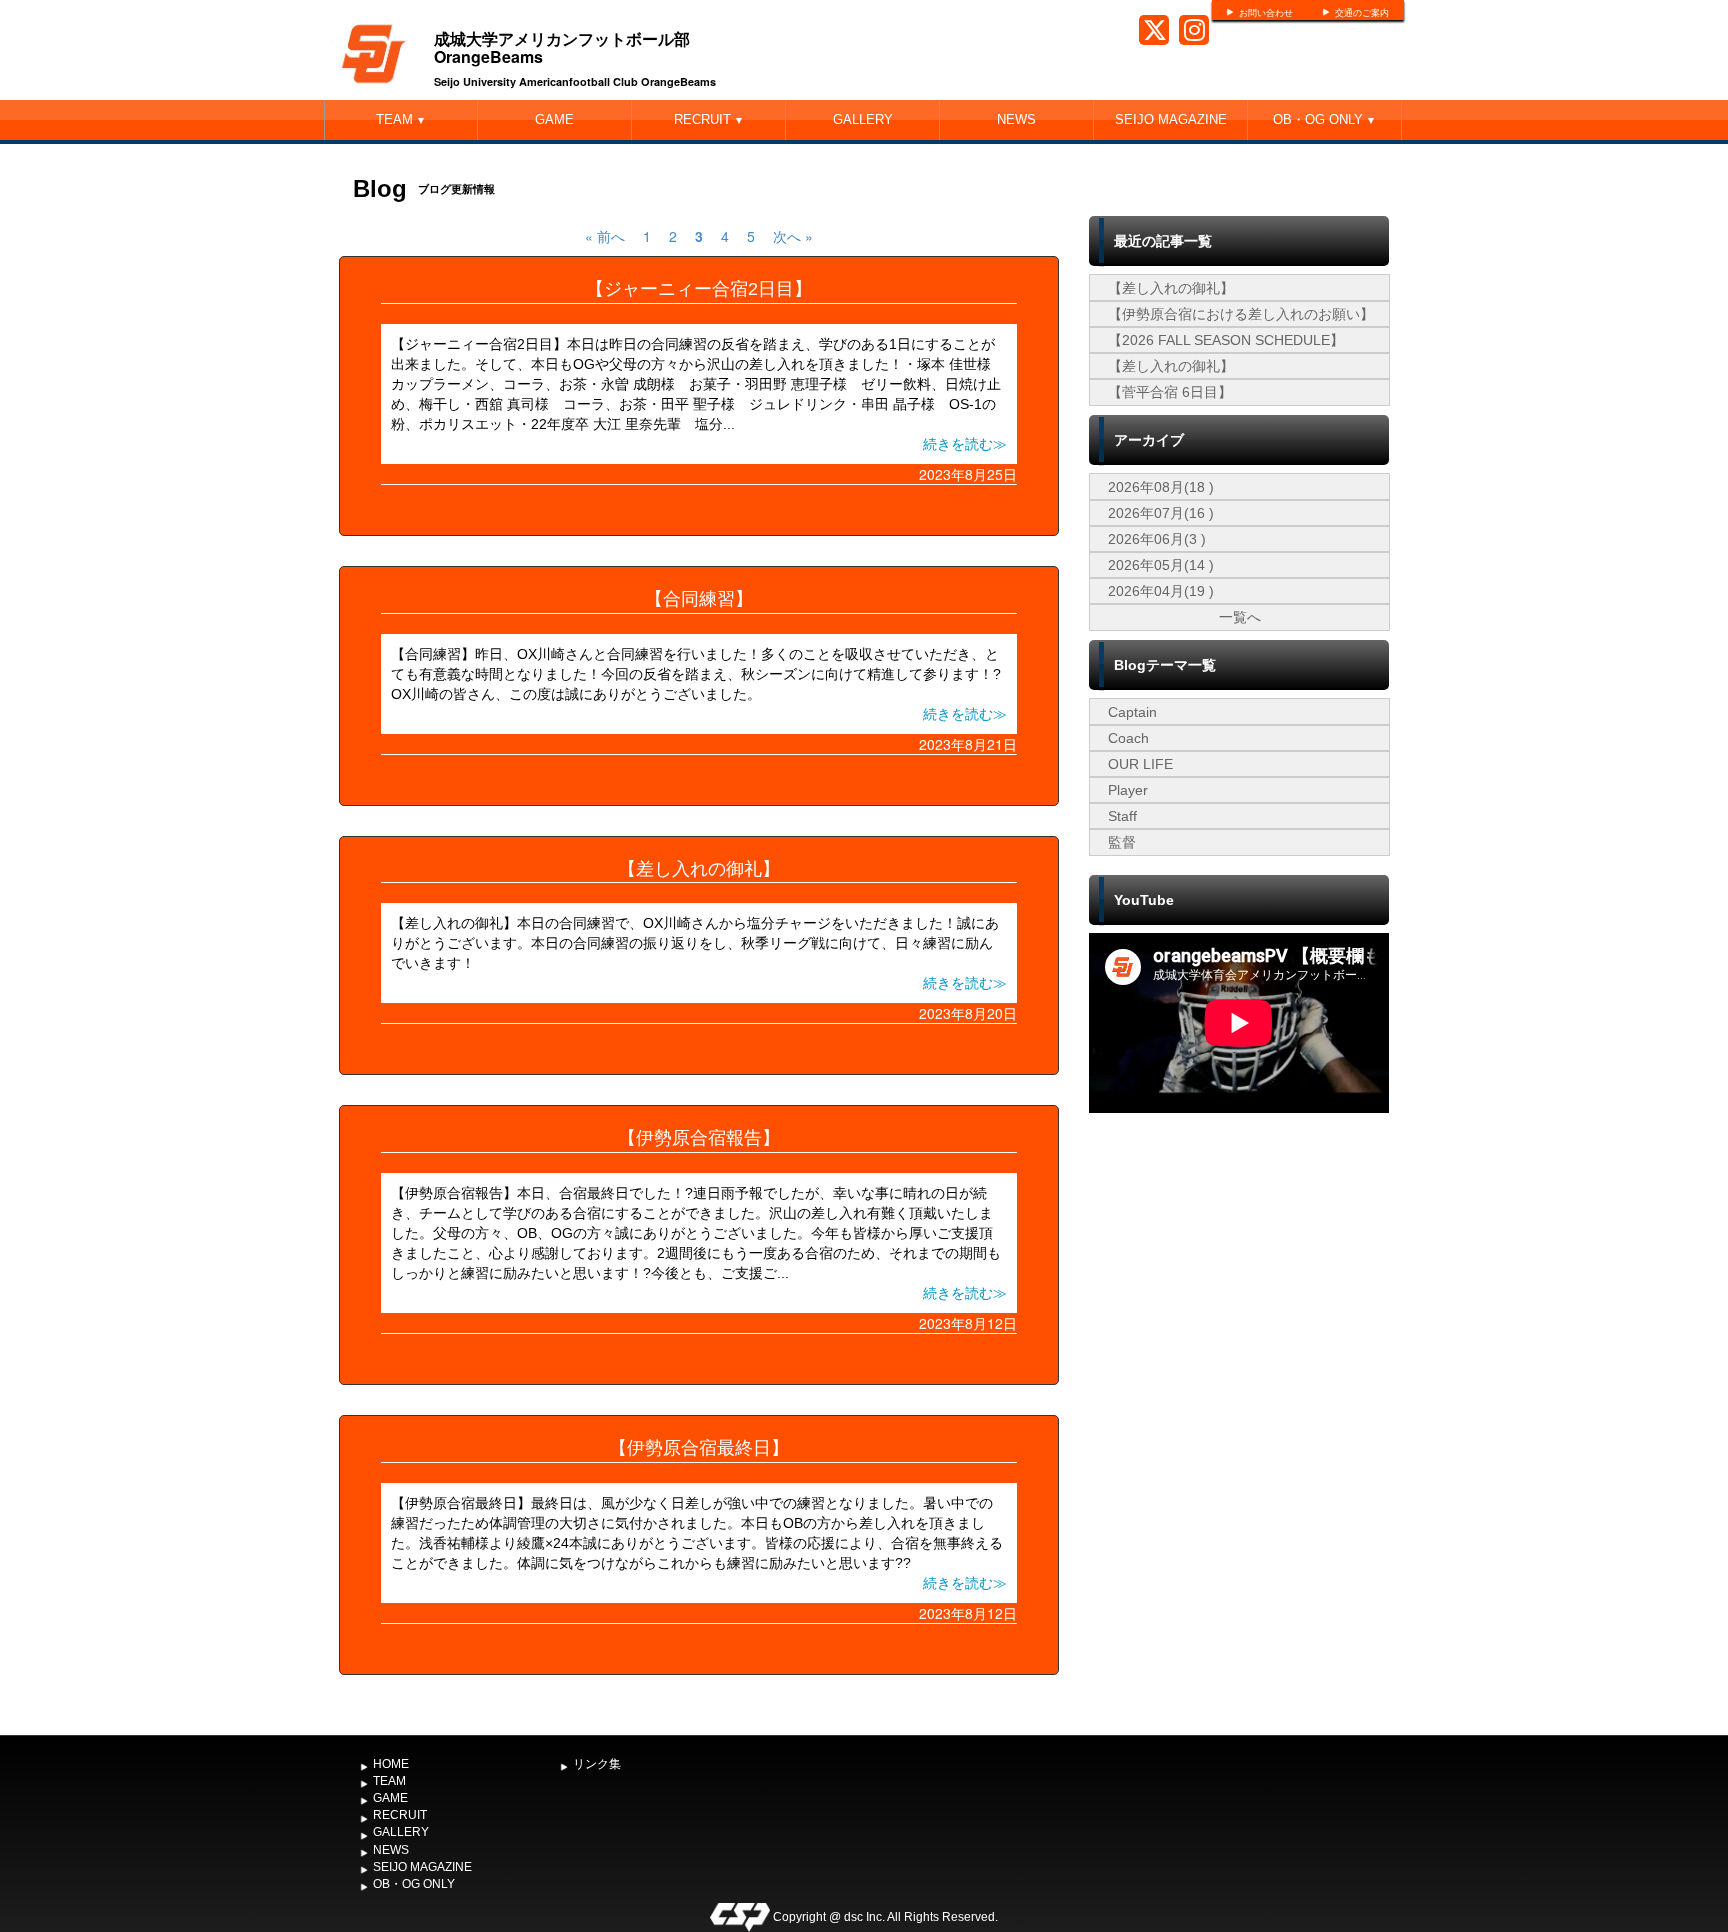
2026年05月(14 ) (1161, 565)
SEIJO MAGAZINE (1171, 119)
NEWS (1016, 119)
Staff (1122, 816)
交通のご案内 (1362, 13)
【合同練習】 (699, 599)
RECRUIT (709, 119)
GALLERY (863, 119)
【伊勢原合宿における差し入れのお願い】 (1241, 314)
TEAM (401, 119)
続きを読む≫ (965, 444)
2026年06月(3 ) (1157, 539)
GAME (554, 119)
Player (1128, 790)
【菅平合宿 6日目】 (1170, 392)
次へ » (793, 236)
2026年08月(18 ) (1161, 487)
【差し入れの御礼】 (699, 869)
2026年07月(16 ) (1161, 513)
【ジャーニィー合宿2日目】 (699, 289)
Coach (1128, 738)
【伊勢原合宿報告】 (699, 1138)
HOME (391, 1764)
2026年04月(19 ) (1161, 591)
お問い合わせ (1266, 13)
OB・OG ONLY (1324, 119)
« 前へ (605, 236)
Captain (1132, 712)
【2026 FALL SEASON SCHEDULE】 (1226, 340)
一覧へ (1240, 617)
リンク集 (597, 1764)
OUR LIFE (1140, 764)
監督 (1122, 842)
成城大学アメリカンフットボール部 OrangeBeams (562, 47)
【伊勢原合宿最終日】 (699, 1448)
